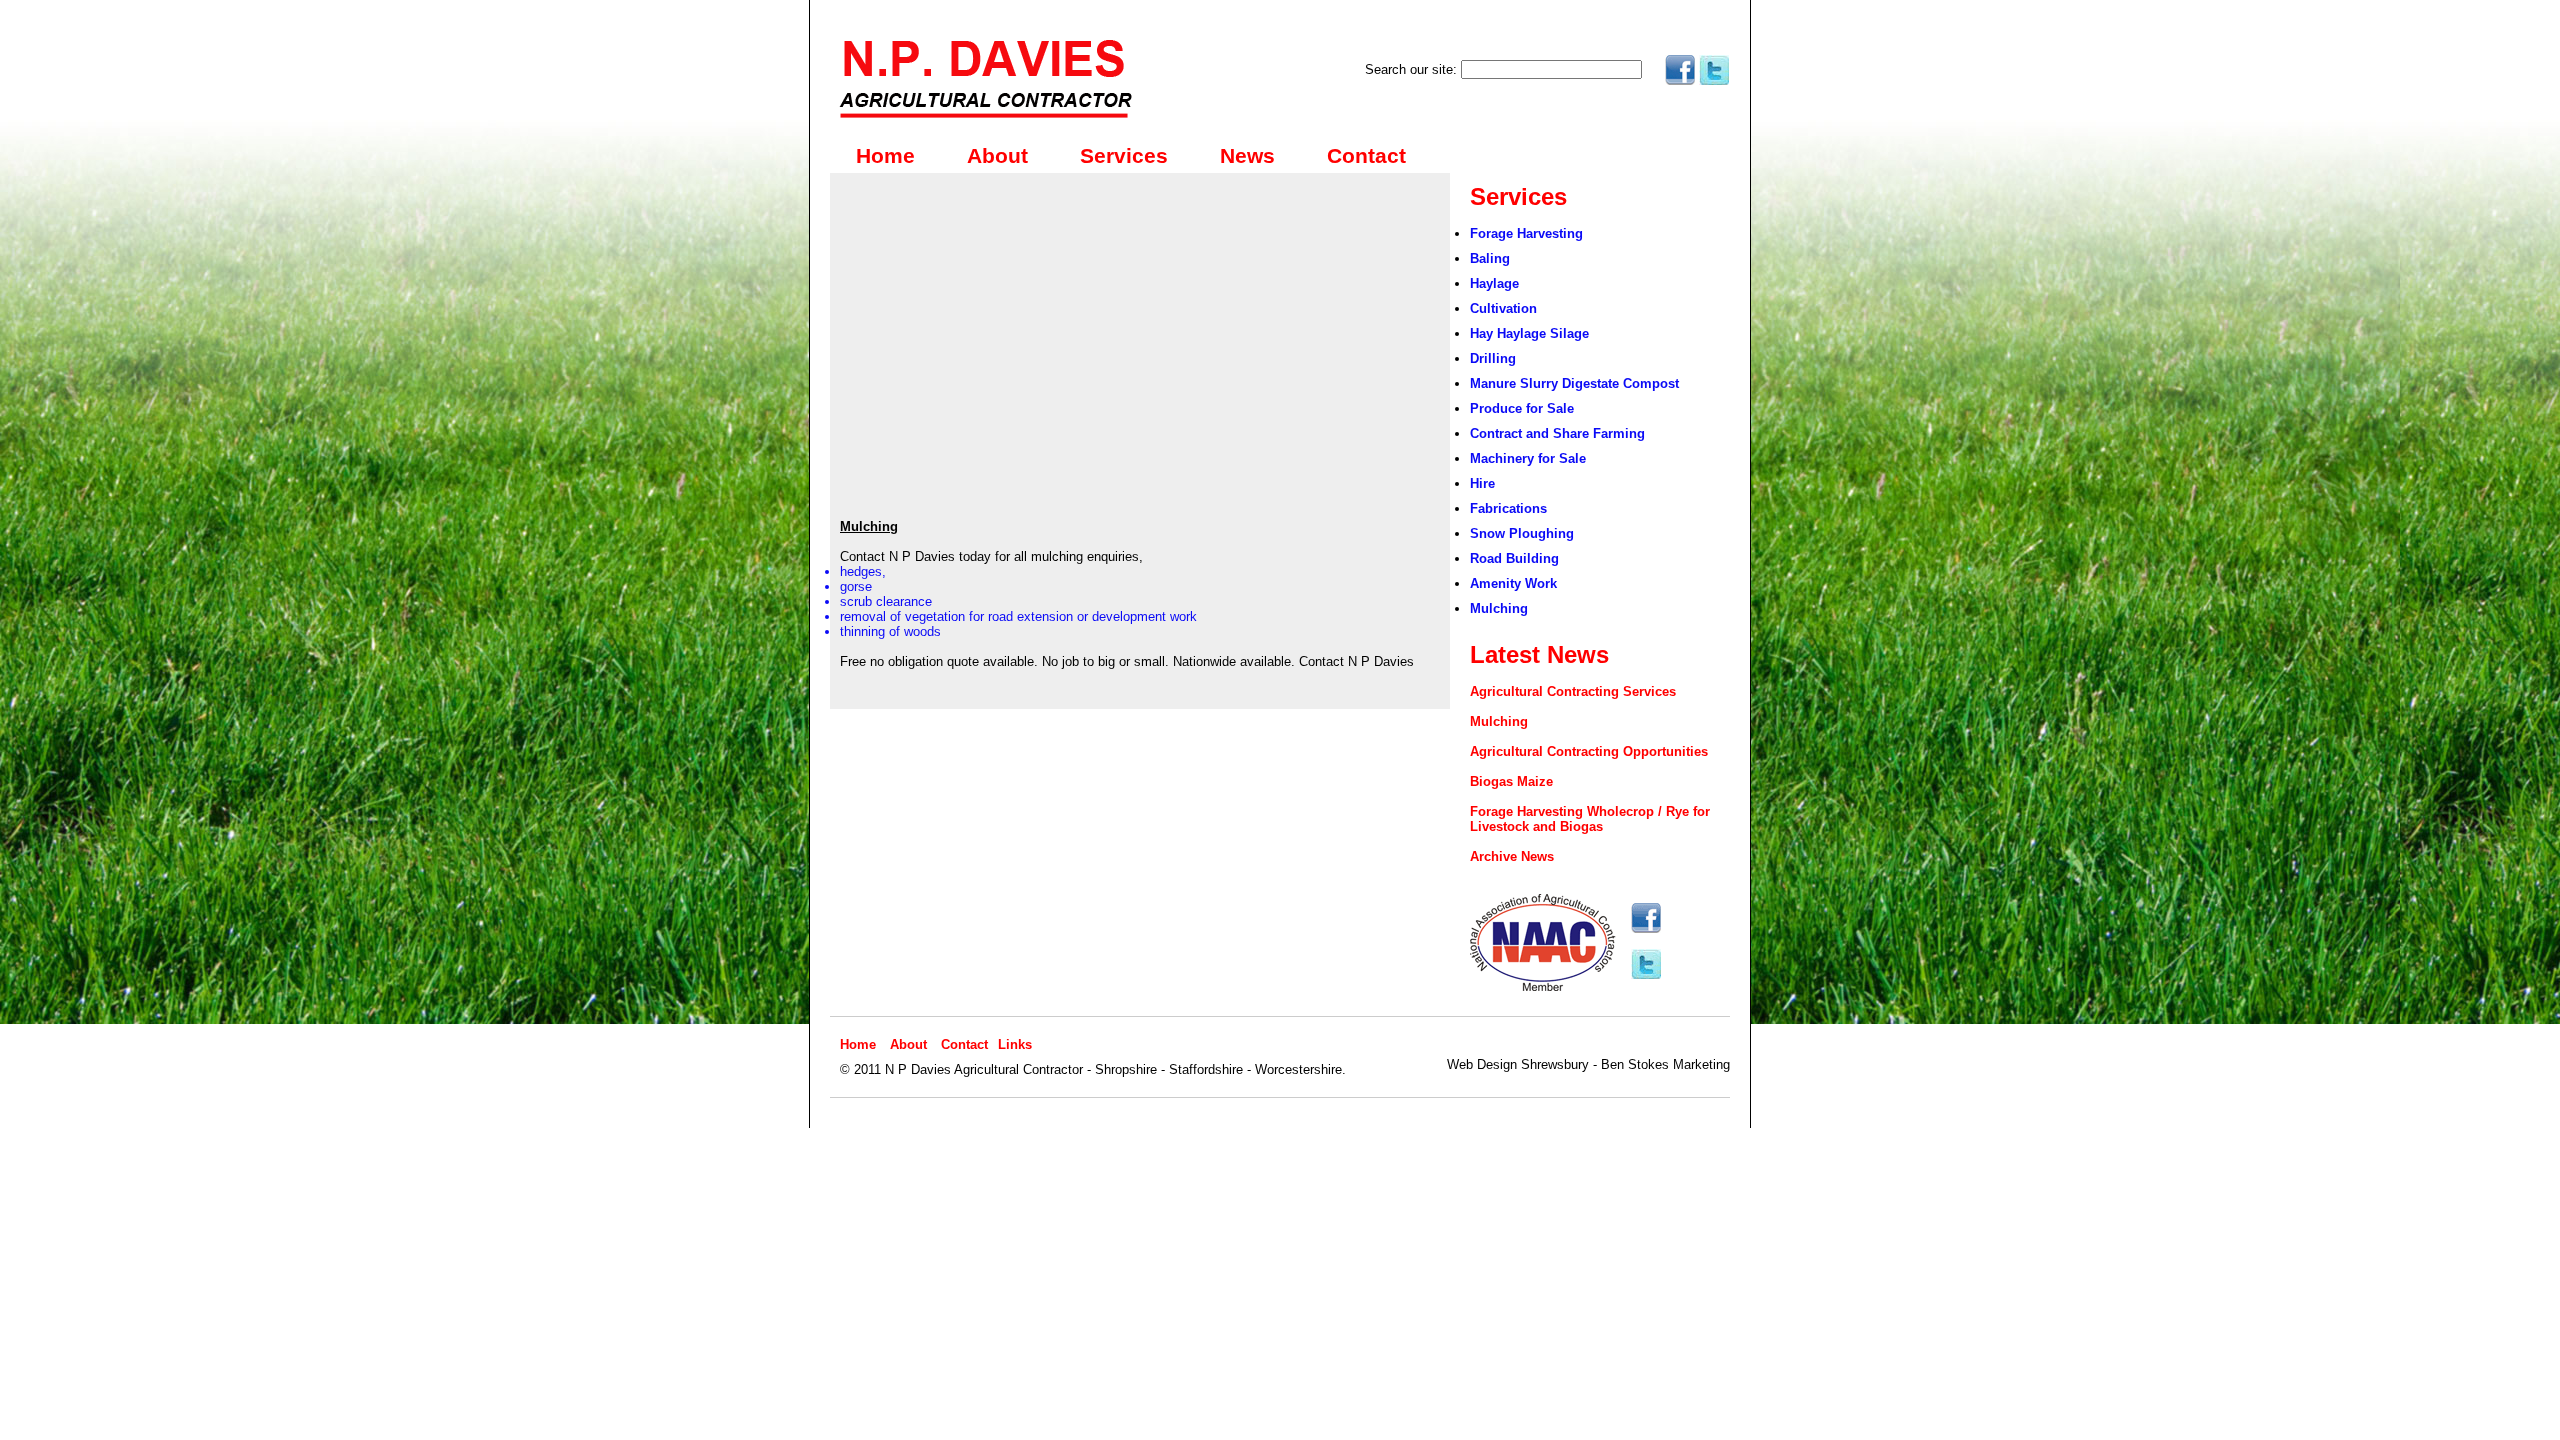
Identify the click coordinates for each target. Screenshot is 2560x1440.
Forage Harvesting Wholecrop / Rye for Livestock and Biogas (1590, 819)
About (997, 156)
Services (1124, 156)
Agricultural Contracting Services (1573, 691)
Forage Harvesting (1526, 233)
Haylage (1494, 283)
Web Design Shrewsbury (1518, 1064)
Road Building (1514, 558)
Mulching (1499, 608)
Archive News (1512, 856)
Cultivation (1503, 308)
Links (1015, 1044)
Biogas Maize (1511, 781)
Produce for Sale (1522, 408)
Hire (1482, 483)
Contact (1366, 156)
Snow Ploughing (1522, 533)
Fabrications (1508, 508)
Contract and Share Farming (1557, 433)
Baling (1490, 258)
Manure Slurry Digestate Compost (1574, 383)
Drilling (1493, 358)
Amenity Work (1513, 583)
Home (885, 156)
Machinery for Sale (1528, 458)
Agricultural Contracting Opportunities (1589, 751)
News (1247, 156)
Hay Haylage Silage (1529, 333)
